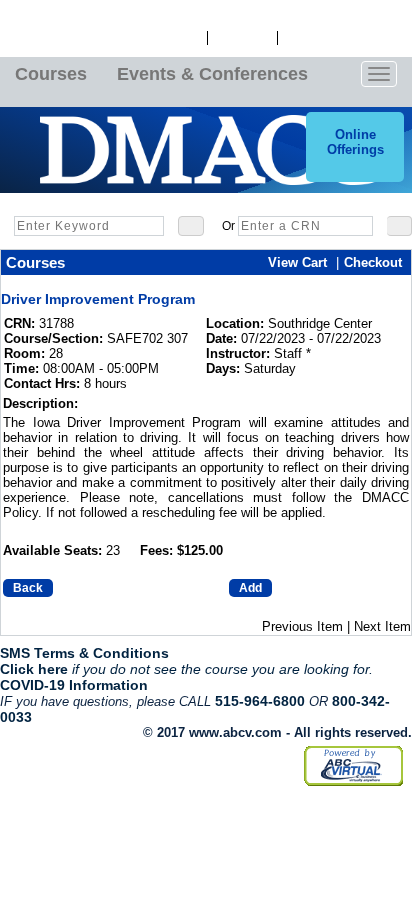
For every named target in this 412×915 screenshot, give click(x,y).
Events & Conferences (212, 74)
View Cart (242, 38)
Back (28, 588)
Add (250, 588)
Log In (182, 38)
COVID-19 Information (74, 685)
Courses (51, 74)
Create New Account (345, 38)
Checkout (373, 262)
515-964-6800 (260, 701)
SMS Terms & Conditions (84, 653)
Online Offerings (355, 142)
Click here (34, 669)
